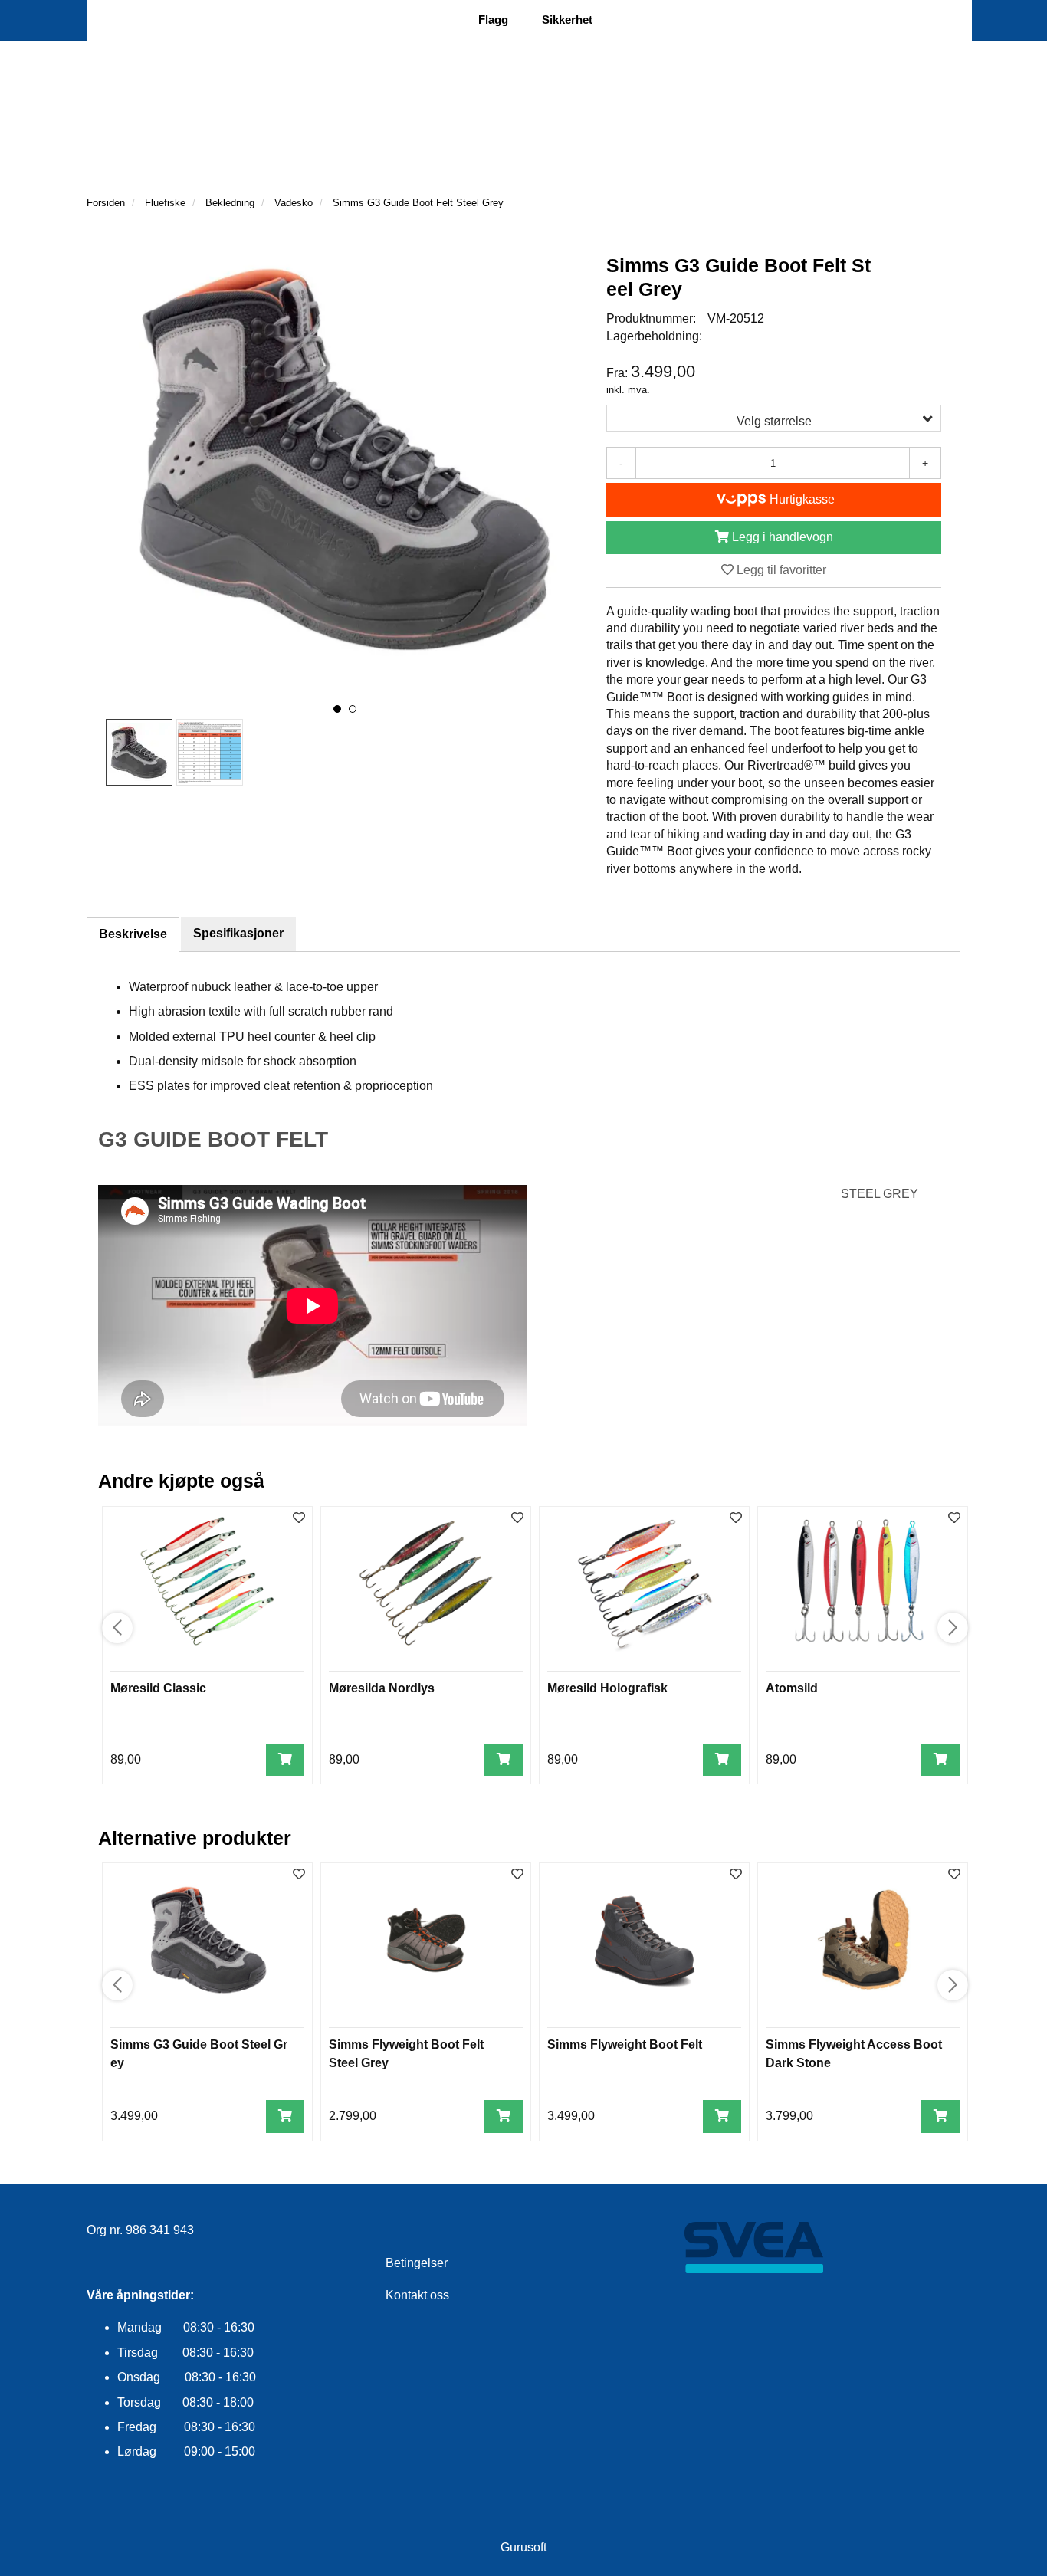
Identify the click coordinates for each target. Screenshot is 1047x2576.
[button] (337, 709)
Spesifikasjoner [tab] (238, 933)
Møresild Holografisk (607, 1688)
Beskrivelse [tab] (133, 934)
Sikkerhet (567, 20)
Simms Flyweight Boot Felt (625, 2044)
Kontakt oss (417, 2295)
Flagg (493, 20)
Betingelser (417, 2263)
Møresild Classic (158, 1688)
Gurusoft (523, 2547)
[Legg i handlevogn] (285, 1760)
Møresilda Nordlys (382, 1688)
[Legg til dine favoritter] (299, 1519)
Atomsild (792, 1688)
